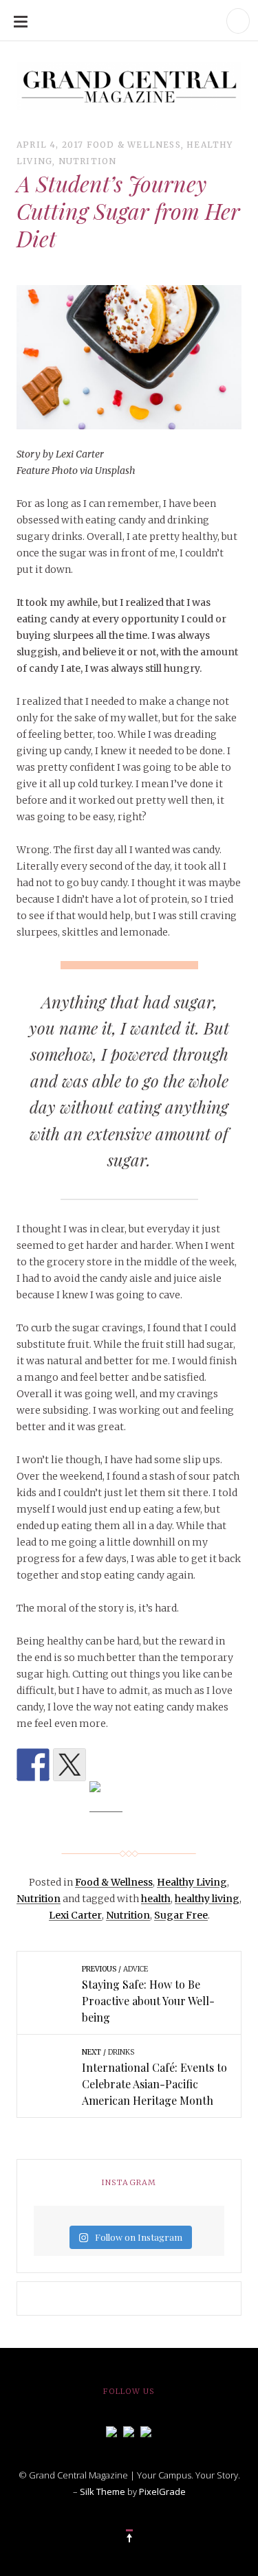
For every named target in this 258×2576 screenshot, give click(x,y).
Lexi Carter (75, 1915)
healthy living (207, 1899)
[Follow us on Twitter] (129, 2430)
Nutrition (88, 161)
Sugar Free (181, 1915)
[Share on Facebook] (33, 1765)
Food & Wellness (134, 145)
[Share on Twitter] (69, 1765)
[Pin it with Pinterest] (106, 1798)
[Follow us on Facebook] (111, 2430)
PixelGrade (162, 2492)
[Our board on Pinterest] (146, 2430)
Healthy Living (192, 1882)
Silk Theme (103, 2492)
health (156, 1899)
